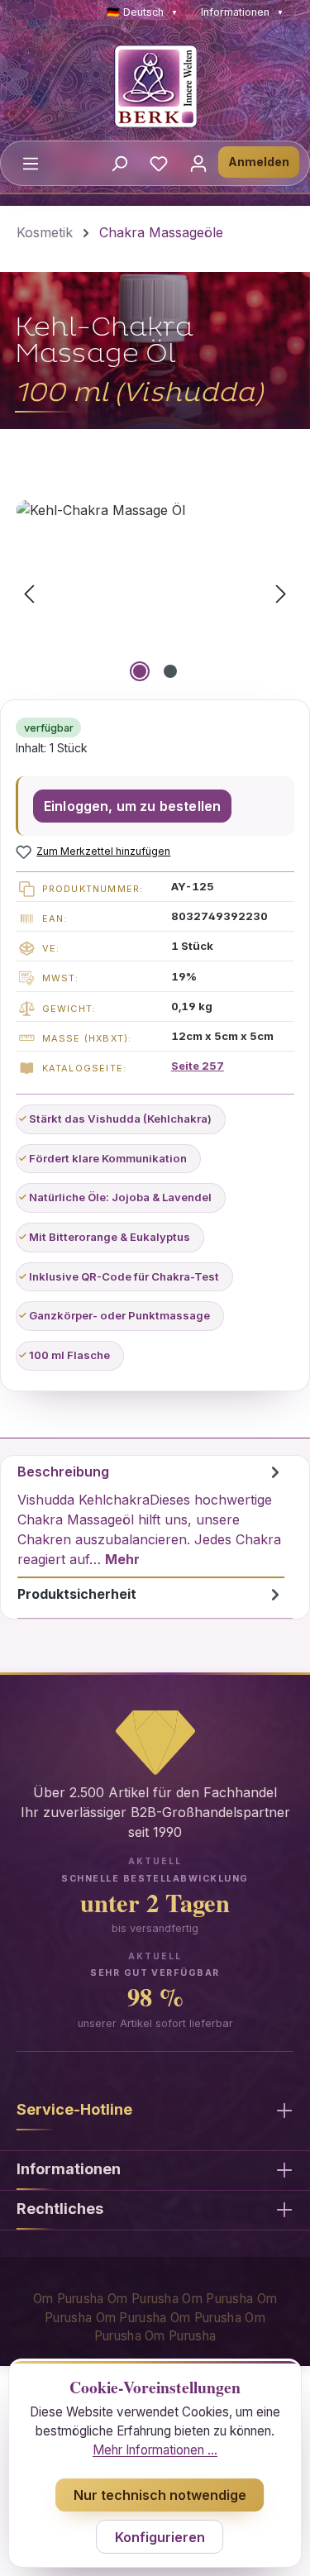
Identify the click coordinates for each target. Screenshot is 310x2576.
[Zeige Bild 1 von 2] (140, 671)
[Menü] (31, 163)
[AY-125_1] (155, 593)
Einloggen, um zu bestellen (132, 806)
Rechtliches (60, 2209)
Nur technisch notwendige (160, 2495)
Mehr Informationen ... (155, 2450)
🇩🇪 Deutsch (142, 12)
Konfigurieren (160, 2537)
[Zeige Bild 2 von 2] (170, 671)
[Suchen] (119, 163)
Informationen (242, 12)
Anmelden (259, 162)
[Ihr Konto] (198, 163)
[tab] (151, 1517)
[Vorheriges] (29, 593)
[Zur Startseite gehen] (155, 86)
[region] (155, 593)
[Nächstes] (281, 593)
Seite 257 (198, 1066)
